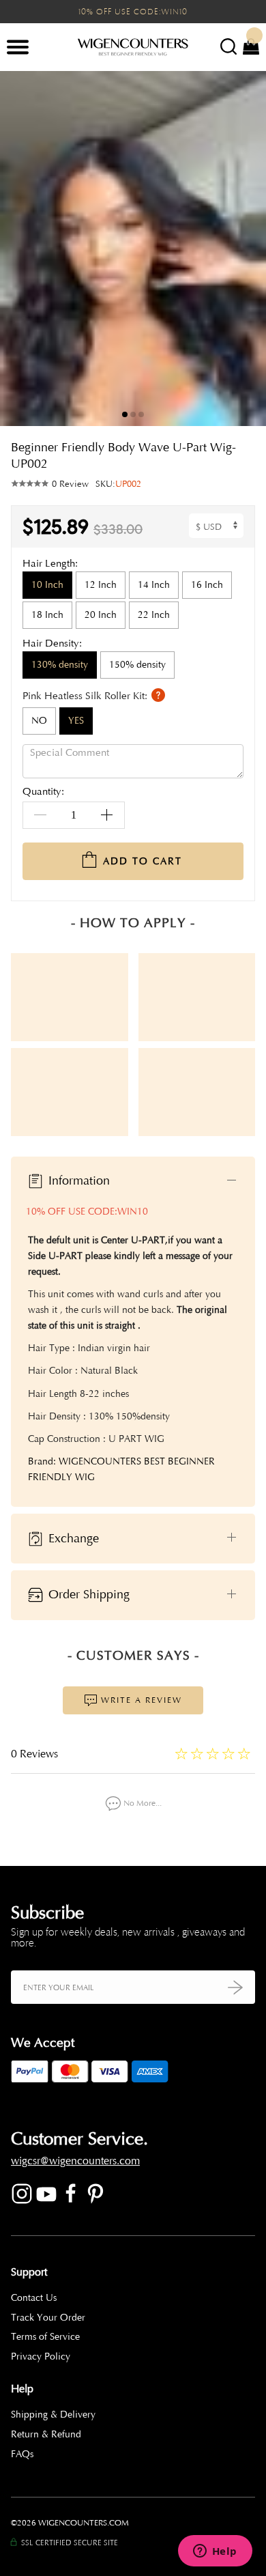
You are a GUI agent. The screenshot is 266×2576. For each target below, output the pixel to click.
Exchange (72, 1538)
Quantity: (43, 792)
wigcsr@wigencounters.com (75, 2161)
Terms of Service (45, 2337)
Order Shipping (87, 1594)
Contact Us (34, 2298)
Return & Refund (46, 2434)
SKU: (118, 484)
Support (29, 2272)
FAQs (22, 2454)
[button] (246, 249)
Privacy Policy (41, 2356)
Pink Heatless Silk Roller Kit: (86, 695)
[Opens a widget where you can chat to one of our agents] (215, 2552)
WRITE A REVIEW (140, 1700)
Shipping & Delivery (53, 2415)
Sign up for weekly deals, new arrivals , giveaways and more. (128, 1938)
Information (77, 1180)
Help (22, 2389)
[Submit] (235, 1987)
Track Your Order (48, 2318)
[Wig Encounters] (133, 48)
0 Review (70, 484)
